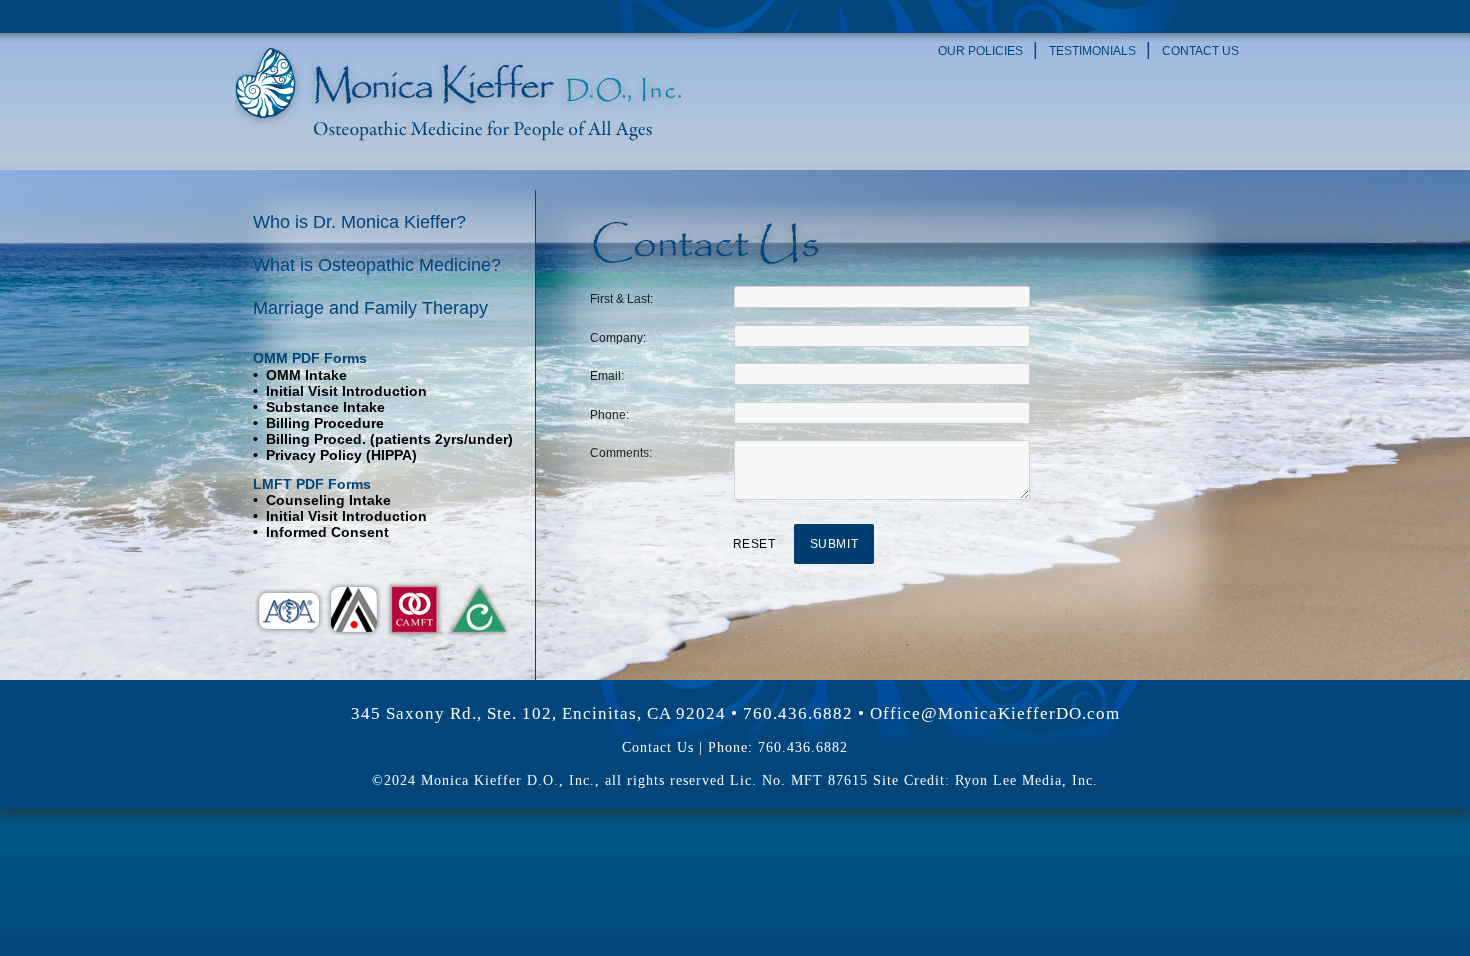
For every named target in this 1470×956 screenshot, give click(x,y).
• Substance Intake (319, 407)
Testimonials (1092, 51)
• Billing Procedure (318, 423)
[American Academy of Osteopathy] (415, 608)
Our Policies (980, 51)
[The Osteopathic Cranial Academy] (354, 608)
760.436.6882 (798, 713)
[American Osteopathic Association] (289, 608)
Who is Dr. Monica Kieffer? (359, 222)
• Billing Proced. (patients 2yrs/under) (383, 439)
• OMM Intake (300, 375)
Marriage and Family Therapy (370, 308)
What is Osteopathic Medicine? (377, 265)
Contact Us (1200, 51)
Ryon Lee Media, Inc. (1026, 780)
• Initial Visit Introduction (340, 391)
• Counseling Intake (322, 500)
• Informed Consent (321, 532)
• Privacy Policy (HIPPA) (335, 455)
